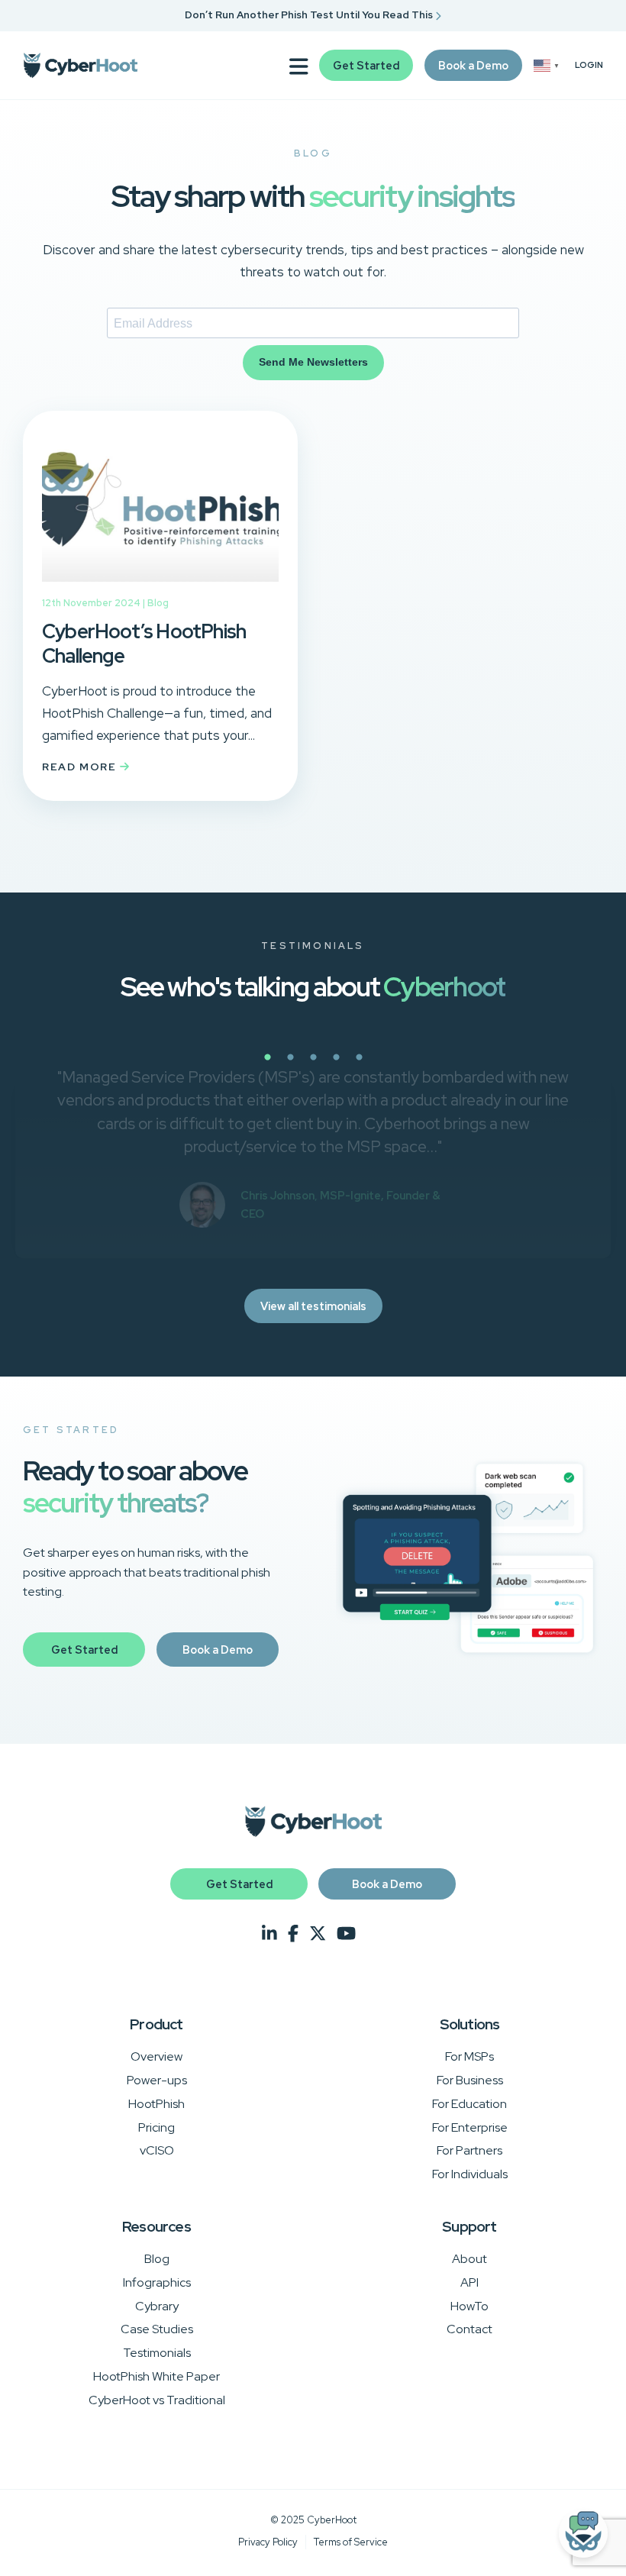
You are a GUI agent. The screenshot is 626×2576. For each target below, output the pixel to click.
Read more (81, 767)
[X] (318, 1934)
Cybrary (157, 2306)
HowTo (469, 2306)
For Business (470, 2080)
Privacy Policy (268, 2542)
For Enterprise (470, 2127)
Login (589, 65)
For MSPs (469, 2056)
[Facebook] (293, 1934)
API (469, 2282)
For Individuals (470, 2174)
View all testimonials (313, 1306)
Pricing (156, 2127)
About (469, 2259)
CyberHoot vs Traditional (157, 2400)
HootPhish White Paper (156, 2376)
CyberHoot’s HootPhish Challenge (144, 644)
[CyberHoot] (80, 66)
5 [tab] (412, 1066)
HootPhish (156, 2104)
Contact (469, 2329)
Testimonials (157, 2353)
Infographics (157, 2282)
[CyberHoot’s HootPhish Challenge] (160, 585)
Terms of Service (351, 2542)
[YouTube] (346, 1934)
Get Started (366, 65)
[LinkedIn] (269, 1934)
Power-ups (157, 2080)
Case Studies (157, 2329)
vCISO (157, 2150)
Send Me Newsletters (313, 362)
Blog (158, 603)
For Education (469, 2104)
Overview (156, 2056)
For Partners (469, 2150)
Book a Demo (473, 65)
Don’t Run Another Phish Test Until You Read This (310, 15)
